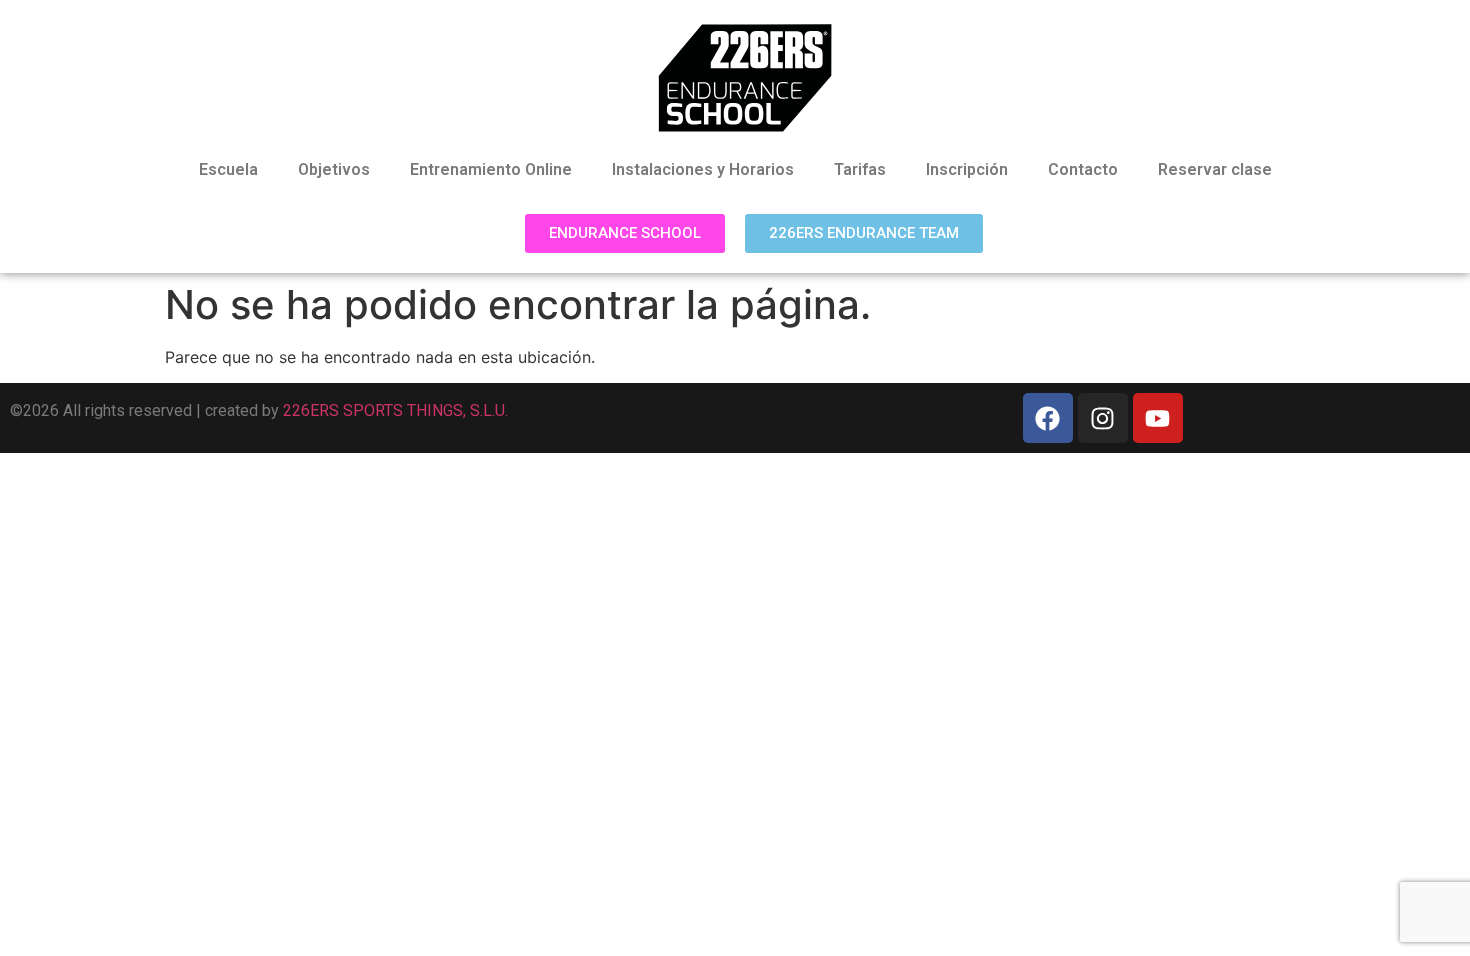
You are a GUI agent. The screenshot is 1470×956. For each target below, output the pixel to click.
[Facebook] (1048, 418)
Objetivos (334, 169)
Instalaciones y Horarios (703, 169)
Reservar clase (1215, 169)
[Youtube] (1158, 418)
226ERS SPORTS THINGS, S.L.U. (395, 410)
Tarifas (860, 169)
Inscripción (967, 169)
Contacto (1083, 169)
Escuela (228, 169)
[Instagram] (1103, 418)
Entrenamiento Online (491, 169)
